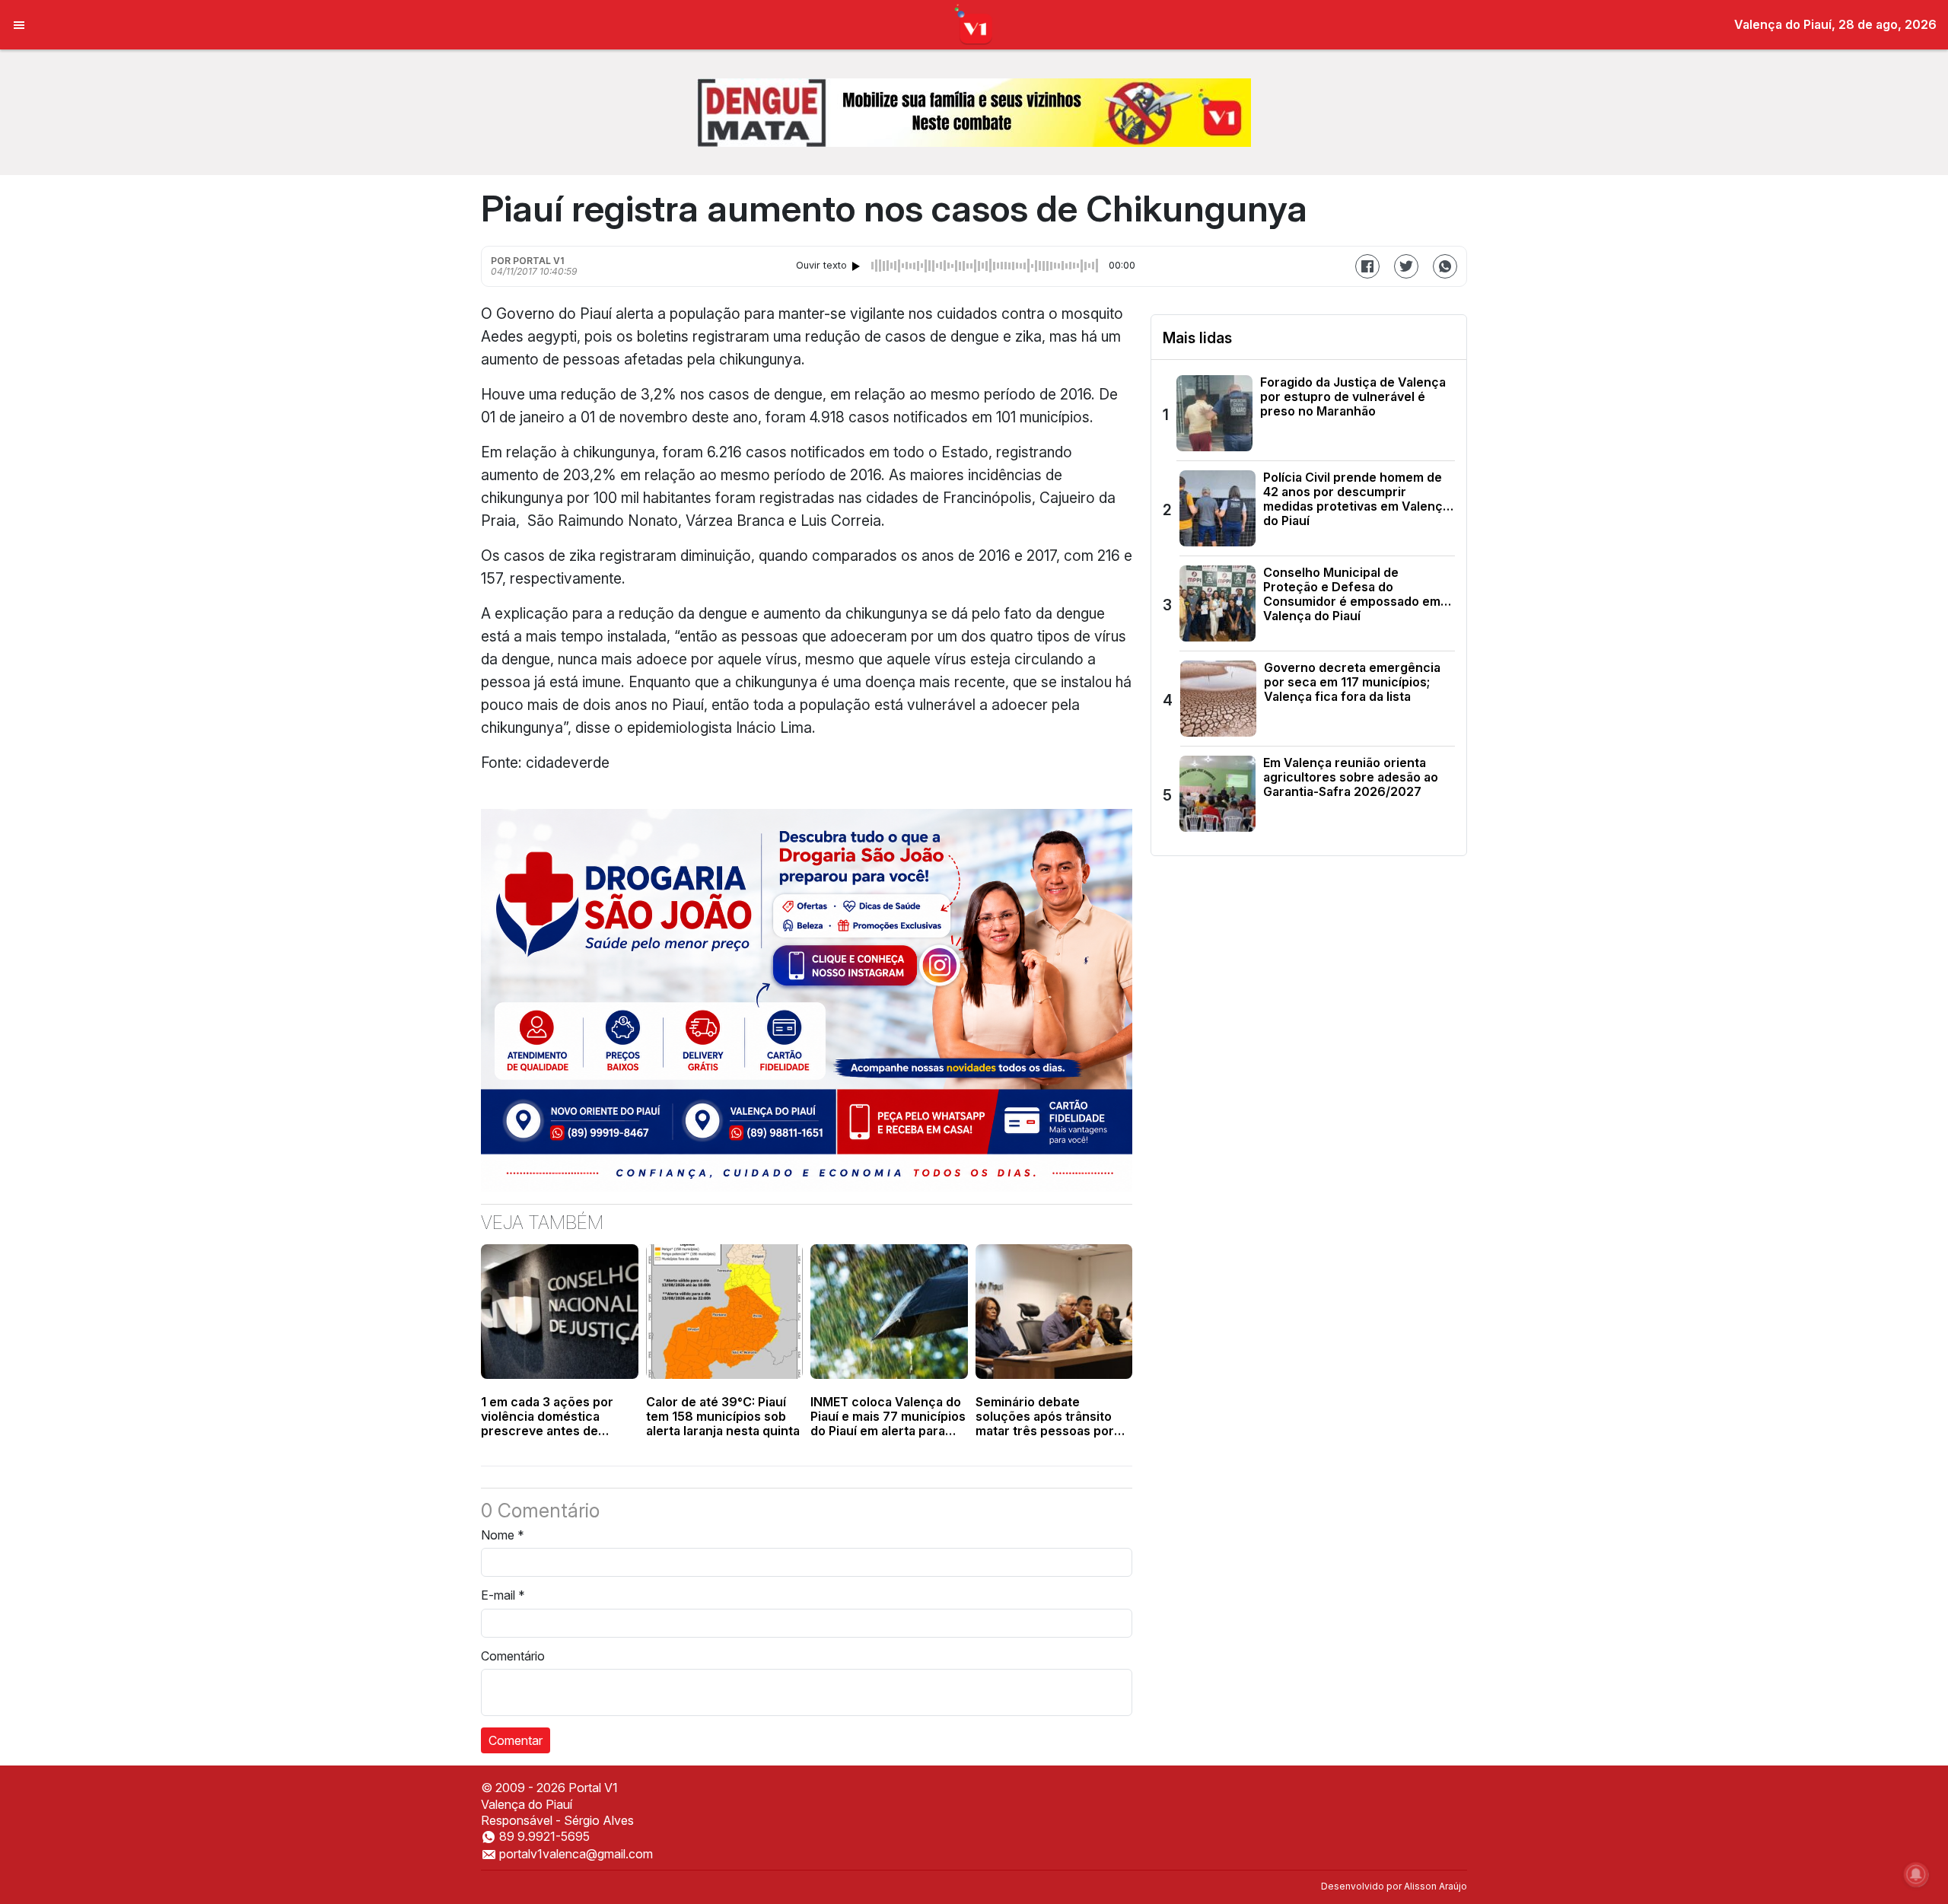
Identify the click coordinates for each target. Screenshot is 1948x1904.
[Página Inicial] (974, 24)
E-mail (503, 1595)
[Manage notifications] (1916, 1874)
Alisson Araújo (1436, 1886)
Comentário (513, 1656)
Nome (503, 1535)
